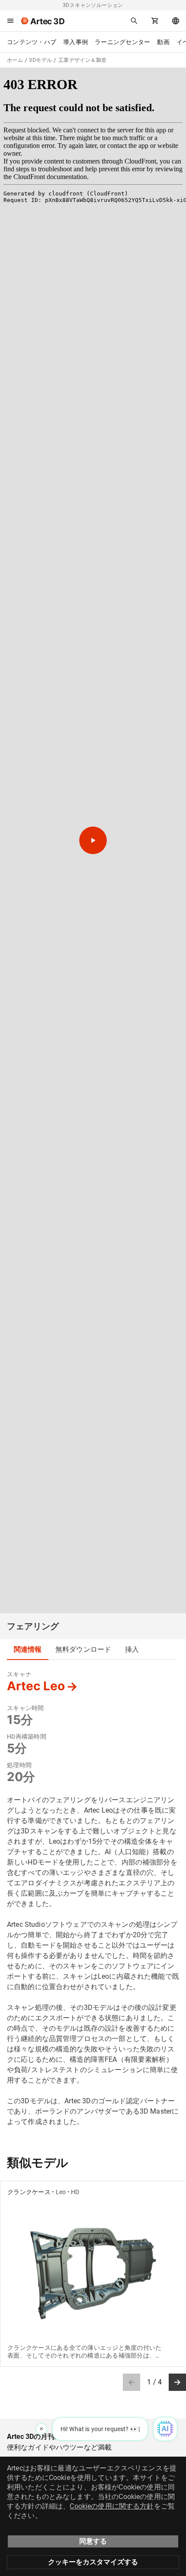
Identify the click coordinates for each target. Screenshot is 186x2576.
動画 (163, 42)
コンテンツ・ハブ (32, 42)
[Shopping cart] (155, 21)
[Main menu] (10, 21)
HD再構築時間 (27, 1737)
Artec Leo (36, 1686)
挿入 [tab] (132, 1649)
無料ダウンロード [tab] (83, 1649)
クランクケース (29, 2192)
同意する (93, 2541)
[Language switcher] (176, 21)
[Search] (134, 21)
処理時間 (19, 1765)
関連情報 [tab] (28, 1649)
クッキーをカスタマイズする (93, 2562)
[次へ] (177, 2382)
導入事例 (75, 42)
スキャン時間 (26, 1708)
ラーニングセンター (122, 42)
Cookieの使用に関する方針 (112, 2506)
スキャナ (19, 1674)
